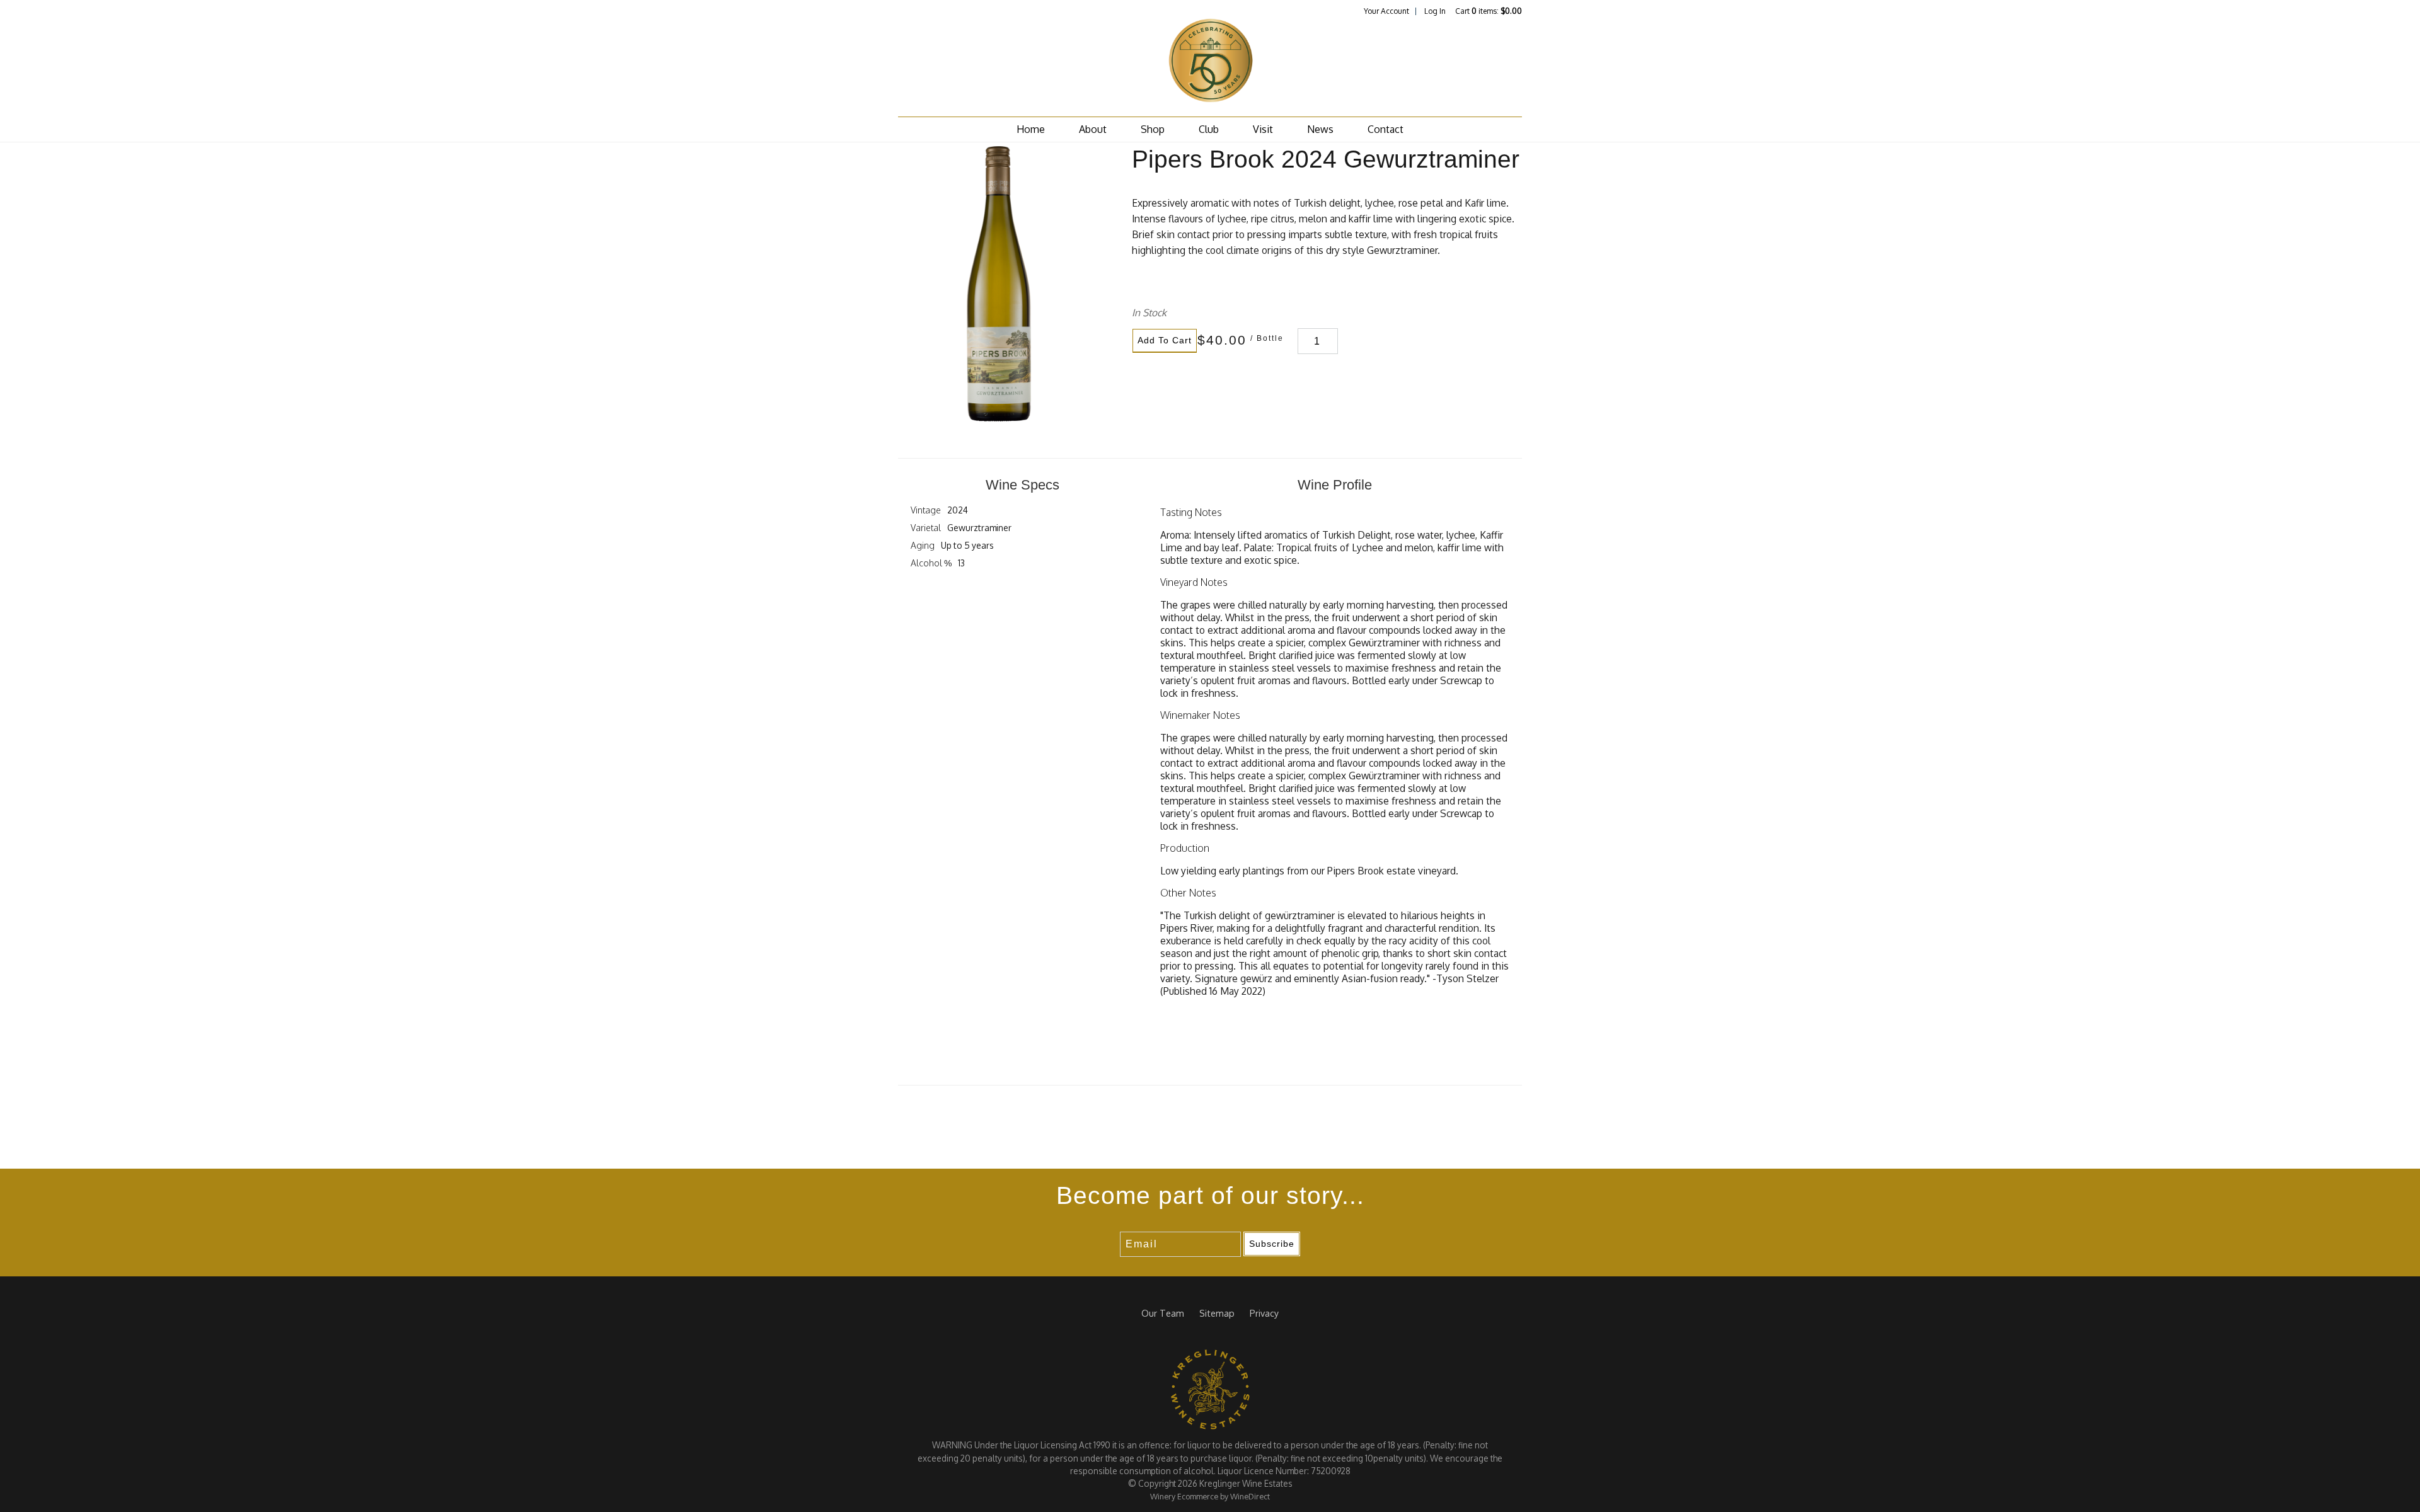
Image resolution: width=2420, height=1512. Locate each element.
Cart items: (1489, 11)
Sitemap (1217, 1313)
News (1320, 129)
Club (1209, 129)
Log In (1435, 11)
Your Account (1386, 11)
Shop (1153, 129)
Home (1031, 129)
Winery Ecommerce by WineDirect (1210, 1496)
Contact (1386, 129)
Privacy (1264, 1313)
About (1093, 129)
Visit (1263, 129)
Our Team (1163, 1313)
